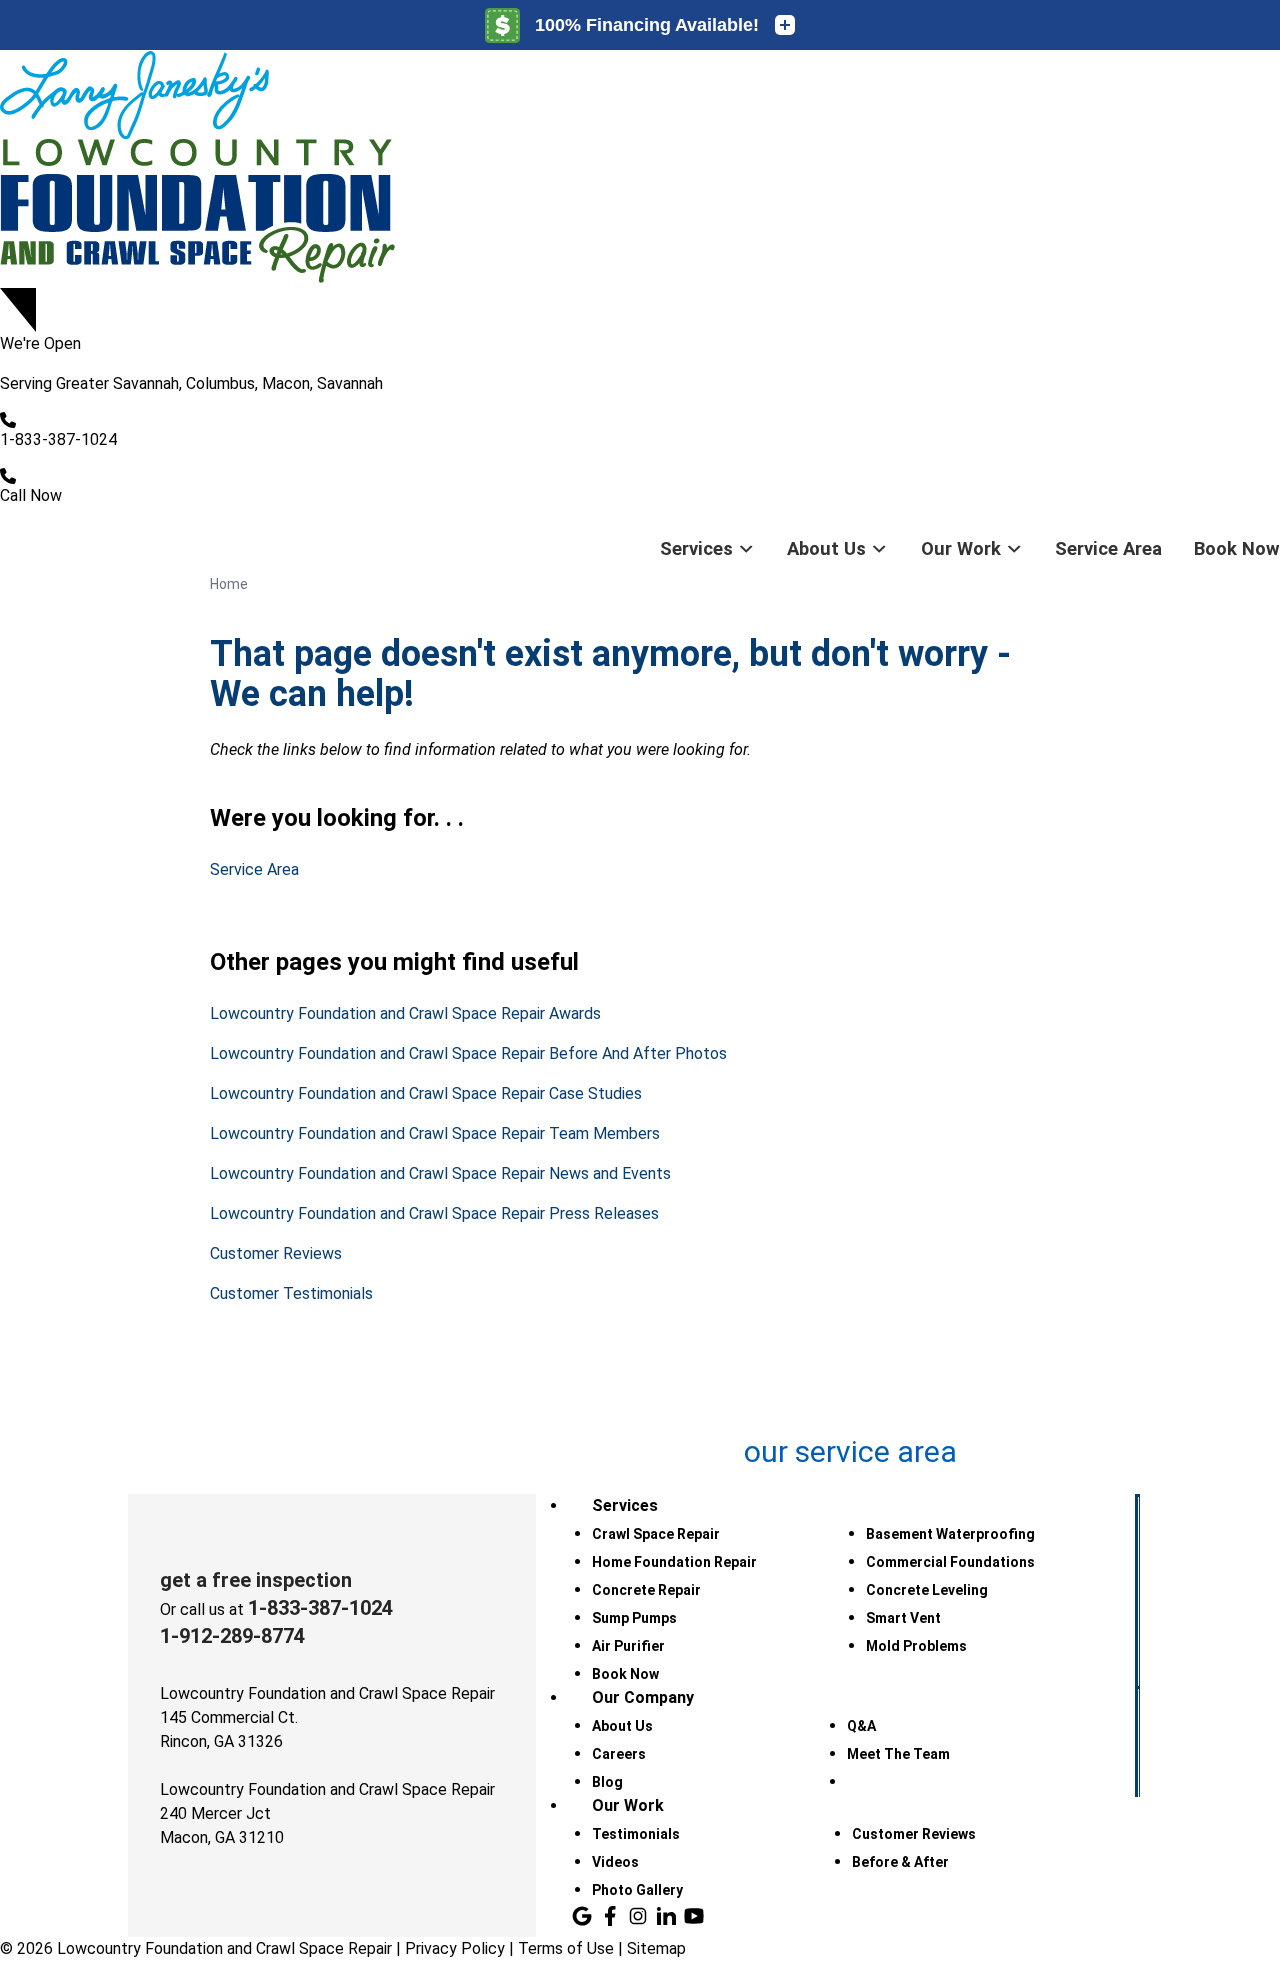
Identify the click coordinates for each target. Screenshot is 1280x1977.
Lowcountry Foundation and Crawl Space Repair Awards (405, 1013)
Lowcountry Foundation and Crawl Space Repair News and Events (440, 1173)
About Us (826, 548)
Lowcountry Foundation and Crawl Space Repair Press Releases (434, 1213)
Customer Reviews (276, 1253)
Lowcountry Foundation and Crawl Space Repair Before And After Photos (468, 1053)
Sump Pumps (634, 1618)
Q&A (861, 1726)
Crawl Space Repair (656, 1534)
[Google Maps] (582, 1916)
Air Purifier (628, 1646)
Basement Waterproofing (950, 1534)
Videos (615, 1862)
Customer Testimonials (291, 1293)
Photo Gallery (637, 1890)
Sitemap (656, 1948)
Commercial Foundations (950, 1562)
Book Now (1237, 548)
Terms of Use (566, 1948)
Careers (619, 1754)
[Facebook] (610, 1916)
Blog (607, 1782)
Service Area (1108, 548)
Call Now (31, 495)
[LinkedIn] (666, 1916)
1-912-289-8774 (232, 1636)
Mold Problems (916, 1646)
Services (696, 548)
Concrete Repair (646, 1590)
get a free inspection (256, 1580)
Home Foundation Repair (674, 1562)
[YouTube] (694, 1916)
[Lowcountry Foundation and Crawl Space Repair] (640, 169)
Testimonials (636, 1834)
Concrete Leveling (927, 1590)
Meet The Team (898, 1754)
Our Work (961, 548)
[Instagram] (638, 1916)
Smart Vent (903, 1618)
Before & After (900, 1862)
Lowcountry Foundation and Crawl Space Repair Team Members (435, 1133)
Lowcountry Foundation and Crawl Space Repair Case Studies (426, 1093)
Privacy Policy (455, 1948)
